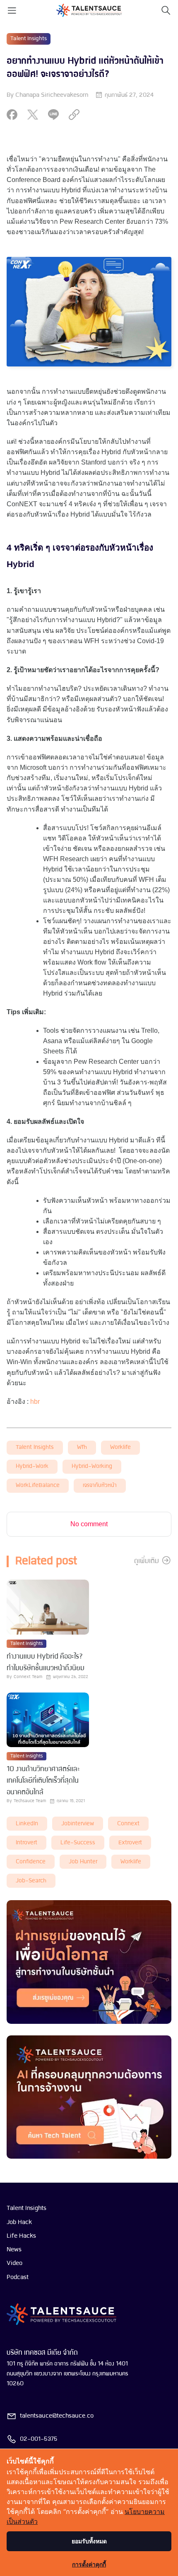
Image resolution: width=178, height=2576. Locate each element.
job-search (31, 1881)
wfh (82, 1447)
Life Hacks (21, 2236)
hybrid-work (32, 1466)
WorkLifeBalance (38, 1486)
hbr (35, 1402)
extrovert (130, 1843)
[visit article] (48, 1608)
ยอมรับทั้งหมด (89, 2541)
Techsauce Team (30, 1801)
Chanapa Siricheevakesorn (52, 95)
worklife (120, 1447)
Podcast (18, 2277)
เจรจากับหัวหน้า (100, 1486)
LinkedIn (27, 1824)
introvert (26, 1843)
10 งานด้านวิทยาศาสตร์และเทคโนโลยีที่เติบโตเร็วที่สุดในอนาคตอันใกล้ (43, 1781)
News (14, 2250)
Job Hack (19, 2222)
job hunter (83, 1862)
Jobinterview (78, 1824)
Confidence (31, 1862)
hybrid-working (92, 1466)
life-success (78, 1843)
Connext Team (28, 1677)
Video (14, 2263)
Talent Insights (29, 39)
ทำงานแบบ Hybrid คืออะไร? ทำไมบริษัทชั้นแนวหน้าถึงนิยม (46, 1663)
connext (128, 1824)
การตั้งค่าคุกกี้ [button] (89, 2564)
